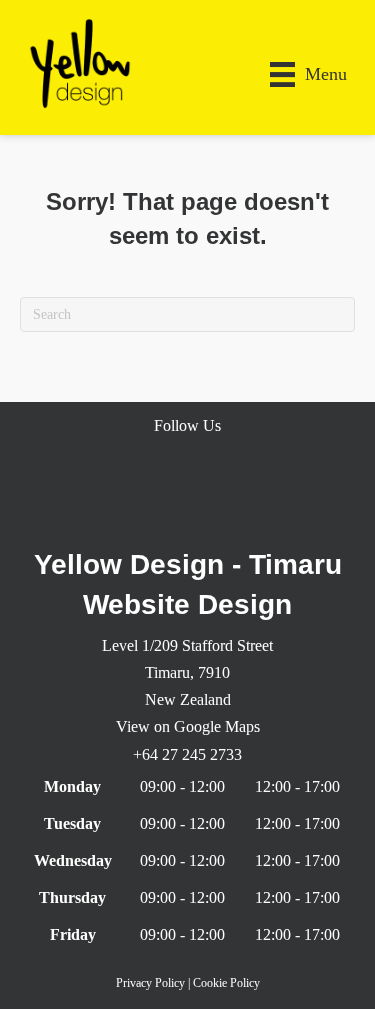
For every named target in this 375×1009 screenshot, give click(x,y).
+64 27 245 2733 (187, 754)
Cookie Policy (226, 983)
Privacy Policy (150, 983)
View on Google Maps (188, 726)
